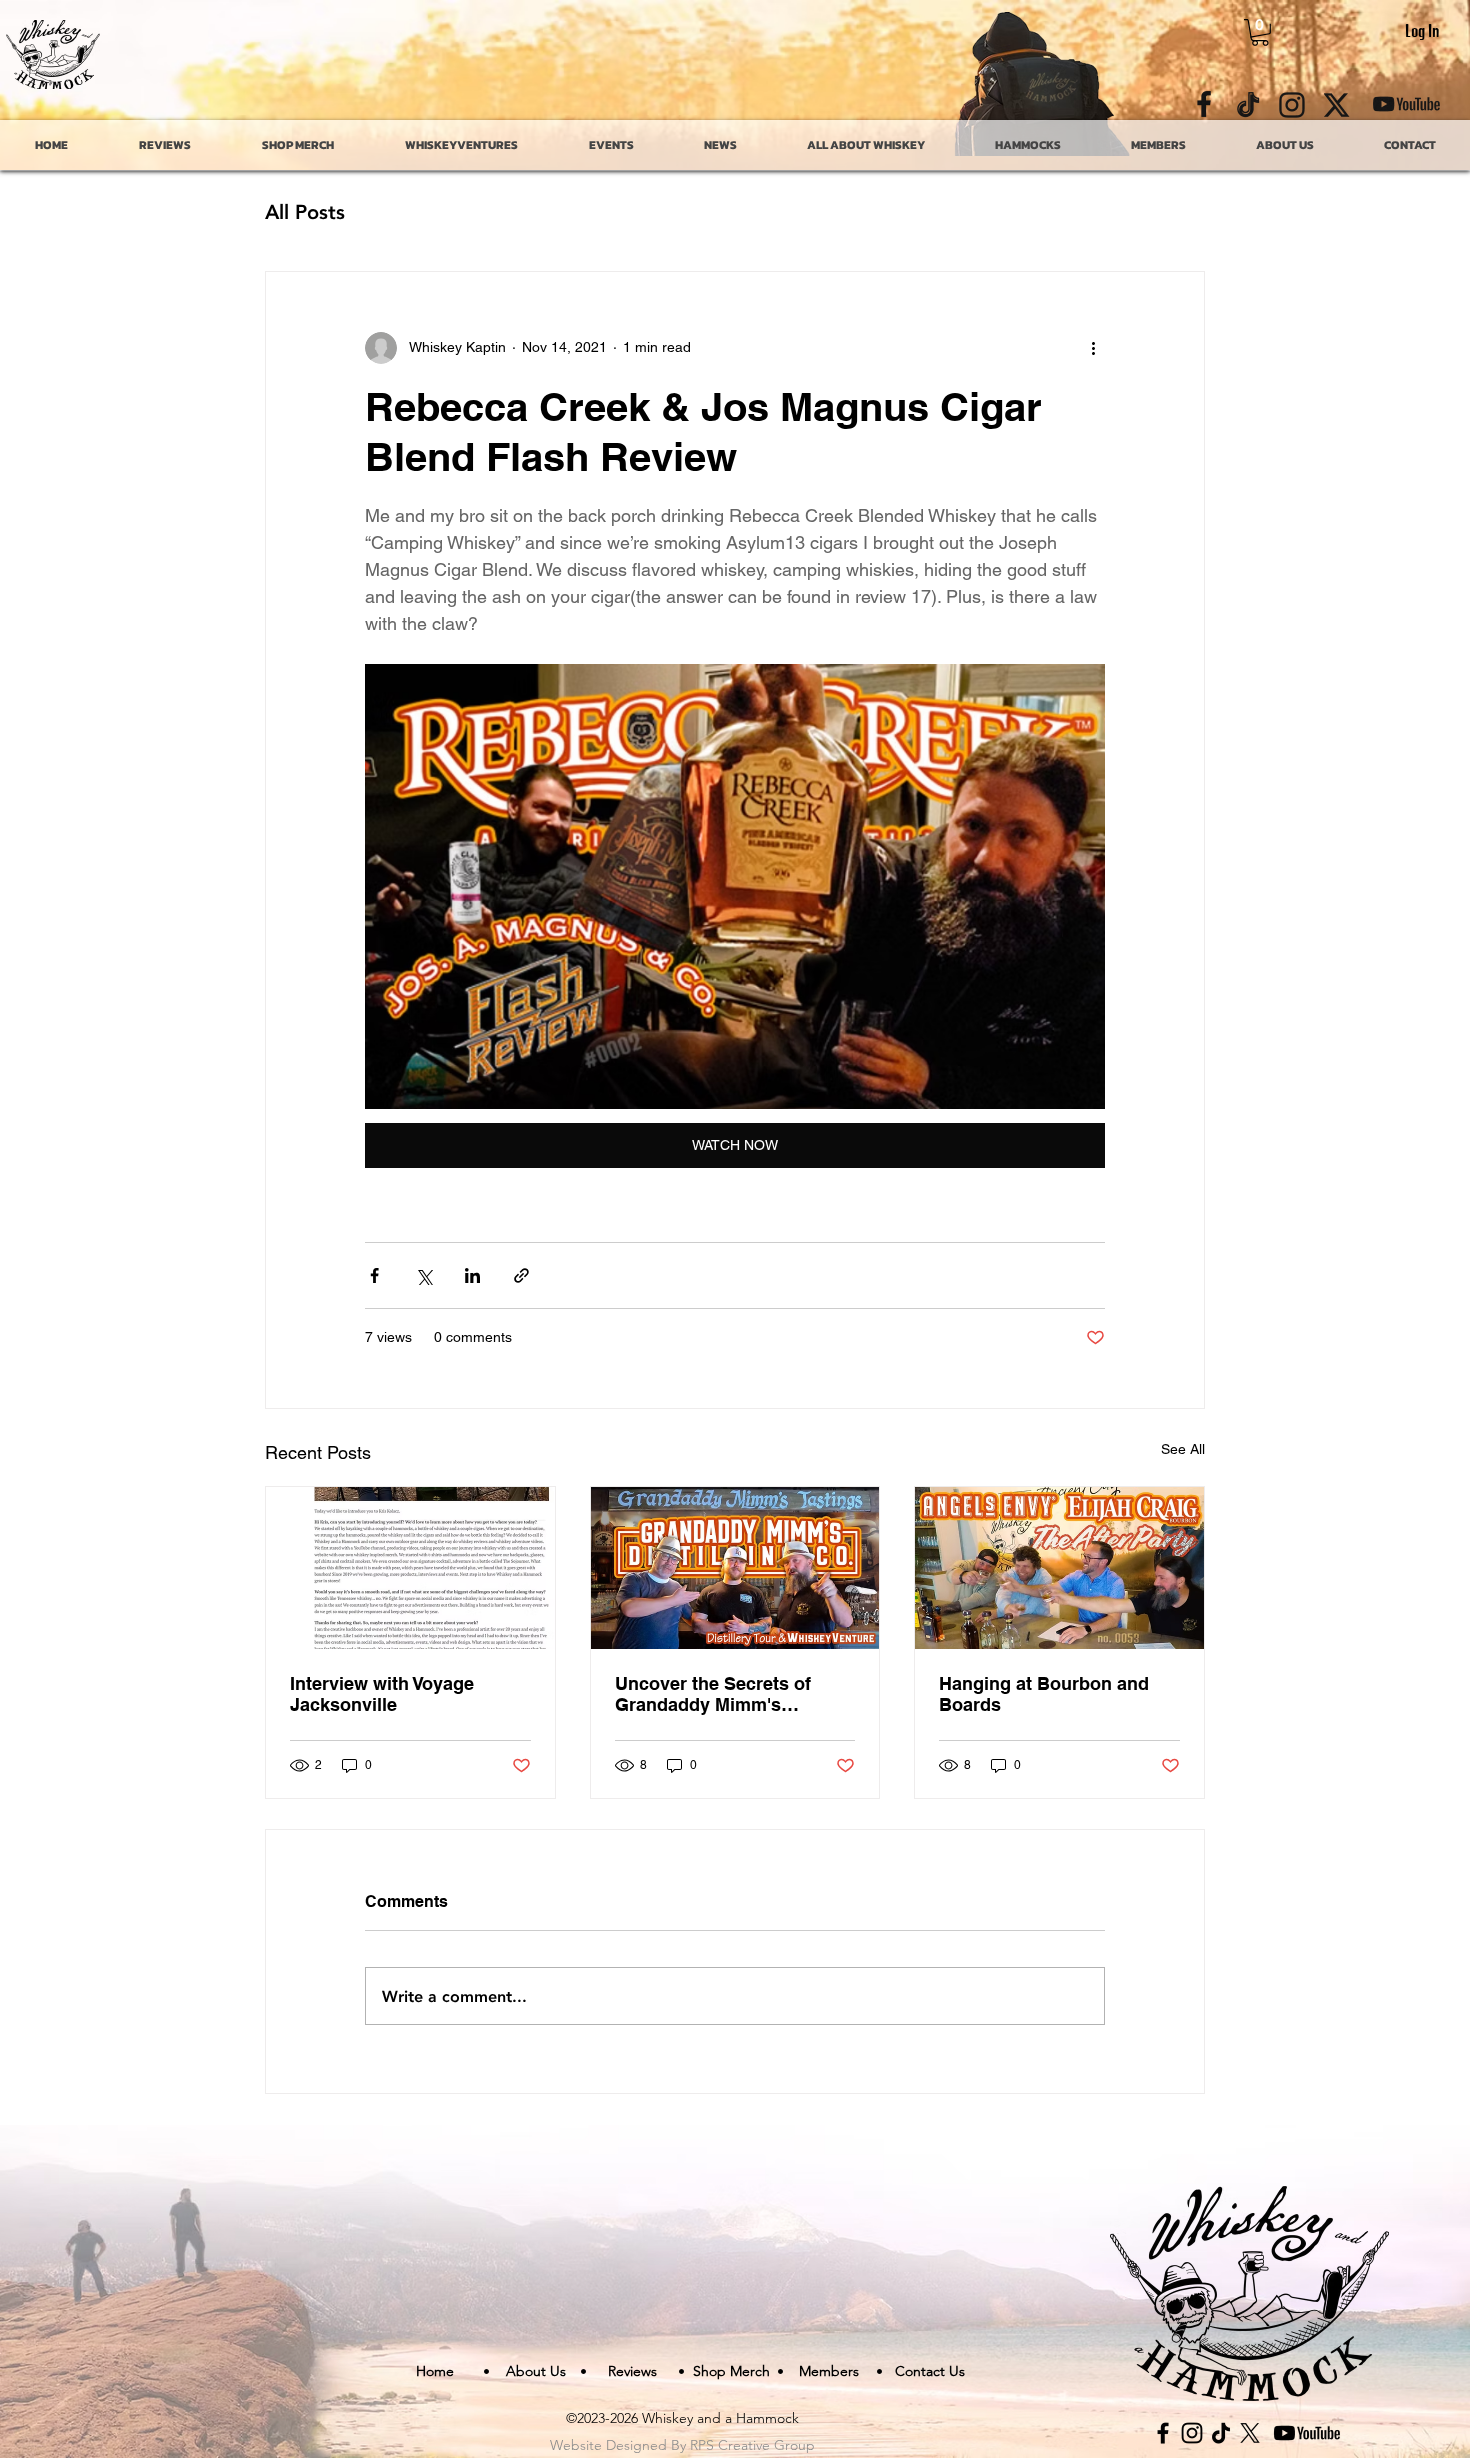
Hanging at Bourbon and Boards (1044, 1694)
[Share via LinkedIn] (472, 1275)
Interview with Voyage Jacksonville (382, 1694)
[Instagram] (1192, 2433)
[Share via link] (521, 1275)
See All (1183, 1449)
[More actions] (1093, 348)
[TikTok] (1221, 2433)
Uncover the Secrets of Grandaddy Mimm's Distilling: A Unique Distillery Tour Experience (724, 1694)
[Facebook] (1163, 2433)
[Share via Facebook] (374, 1275)
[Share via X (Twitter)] (423, 1275)
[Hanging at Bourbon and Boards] (1059, 1568)
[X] (1250, 2433)
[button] (1260, 32)
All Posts (305, 211)
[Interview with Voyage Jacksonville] (410, 1568)
